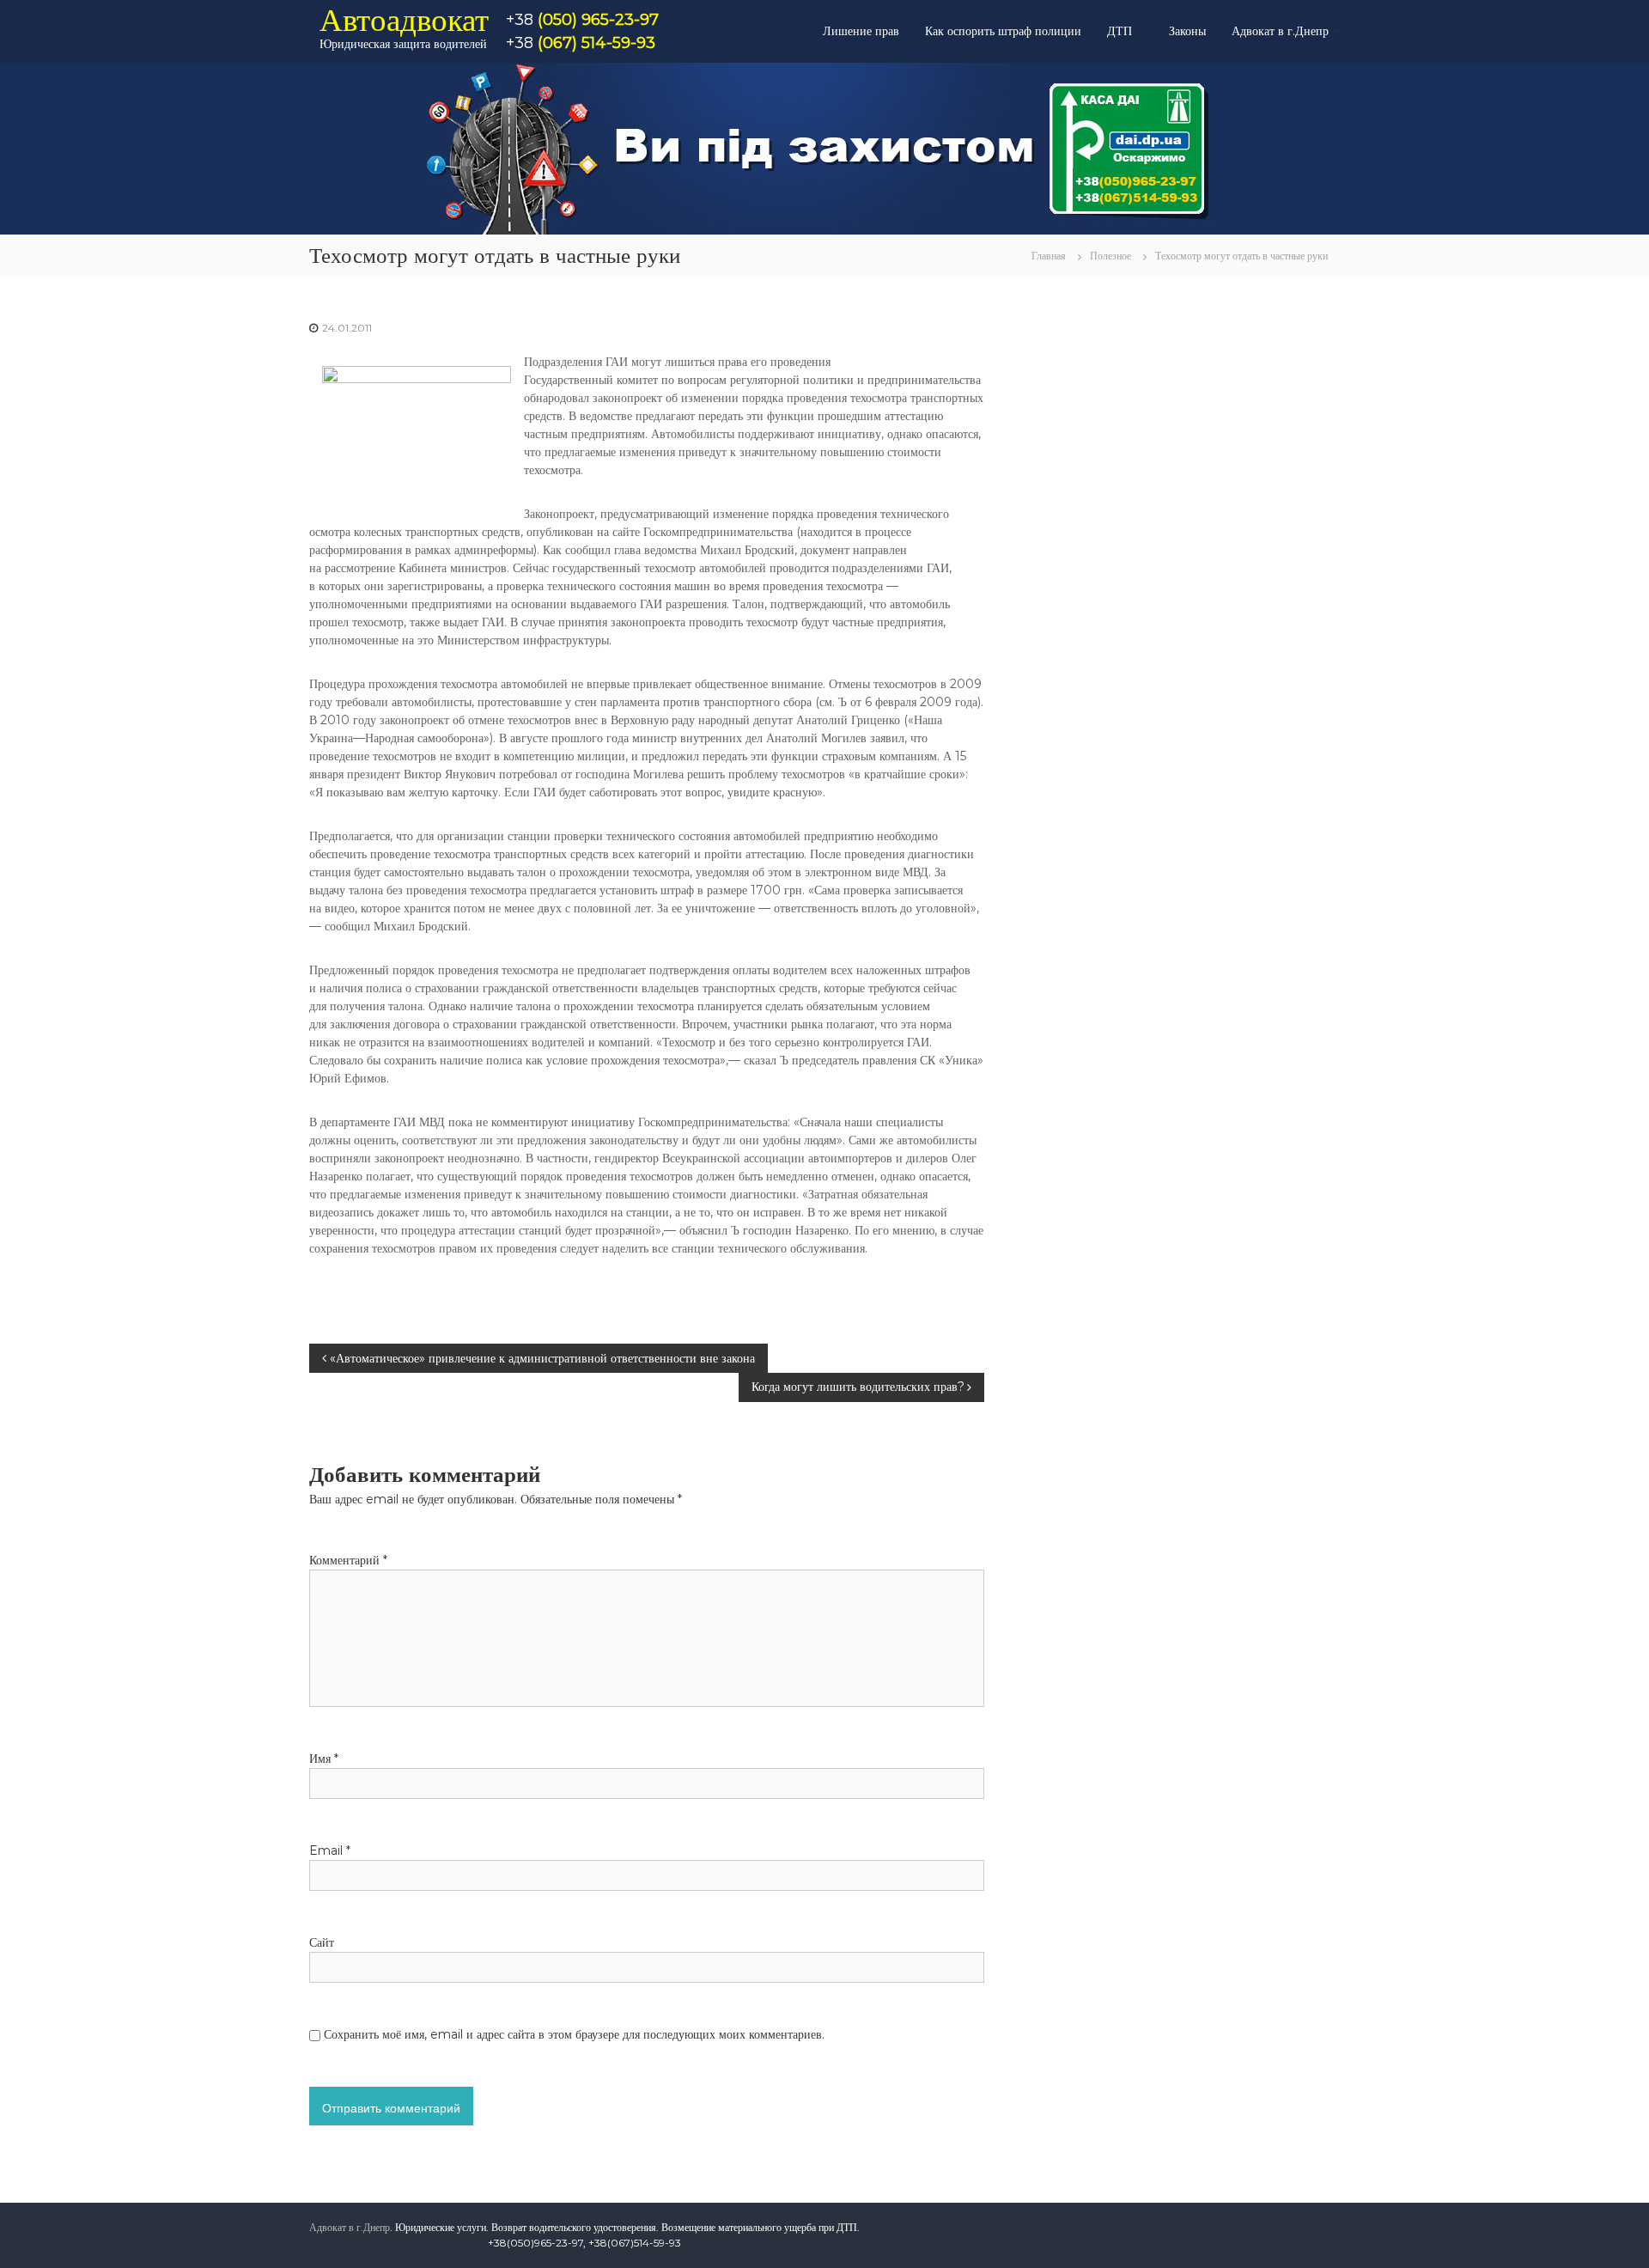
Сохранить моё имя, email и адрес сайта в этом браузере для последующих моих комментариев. (574, 2034)
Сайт (322, 1942)
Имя (324, 1759)
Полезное (1110, 256)
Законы (1187, 31)
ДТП (1120, 31)
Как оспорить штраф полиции (1003, 31)
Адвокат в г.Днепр (1280, 31)
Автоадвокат (404, 19)
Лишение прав (861, 31)
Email (330, 1850)
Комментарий (348, 1560)
